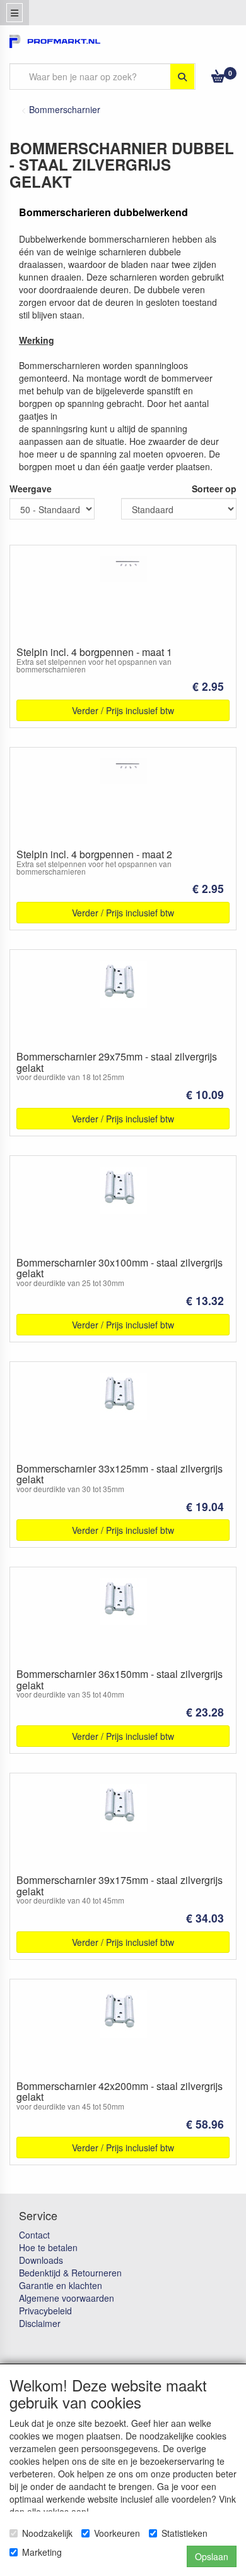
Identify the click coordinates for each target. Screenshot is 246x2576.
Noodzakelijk (47, 2533)
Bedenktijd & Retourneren (70, 2273)
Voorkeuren (117, 2533)
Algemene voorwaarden (67, 2298)
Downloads (41, 2260)
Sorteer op (214, 489)
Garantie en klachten (61, 2285)
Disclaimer (40, 2323)
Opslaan (212, 2556)
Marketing (42, 2552)
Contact (34, 2235)
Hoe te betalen (48, 2247)
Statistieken (184, 2533)
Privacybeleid (45, 2311)
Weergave (31, 489)
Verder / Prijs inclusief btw (123, 710)
